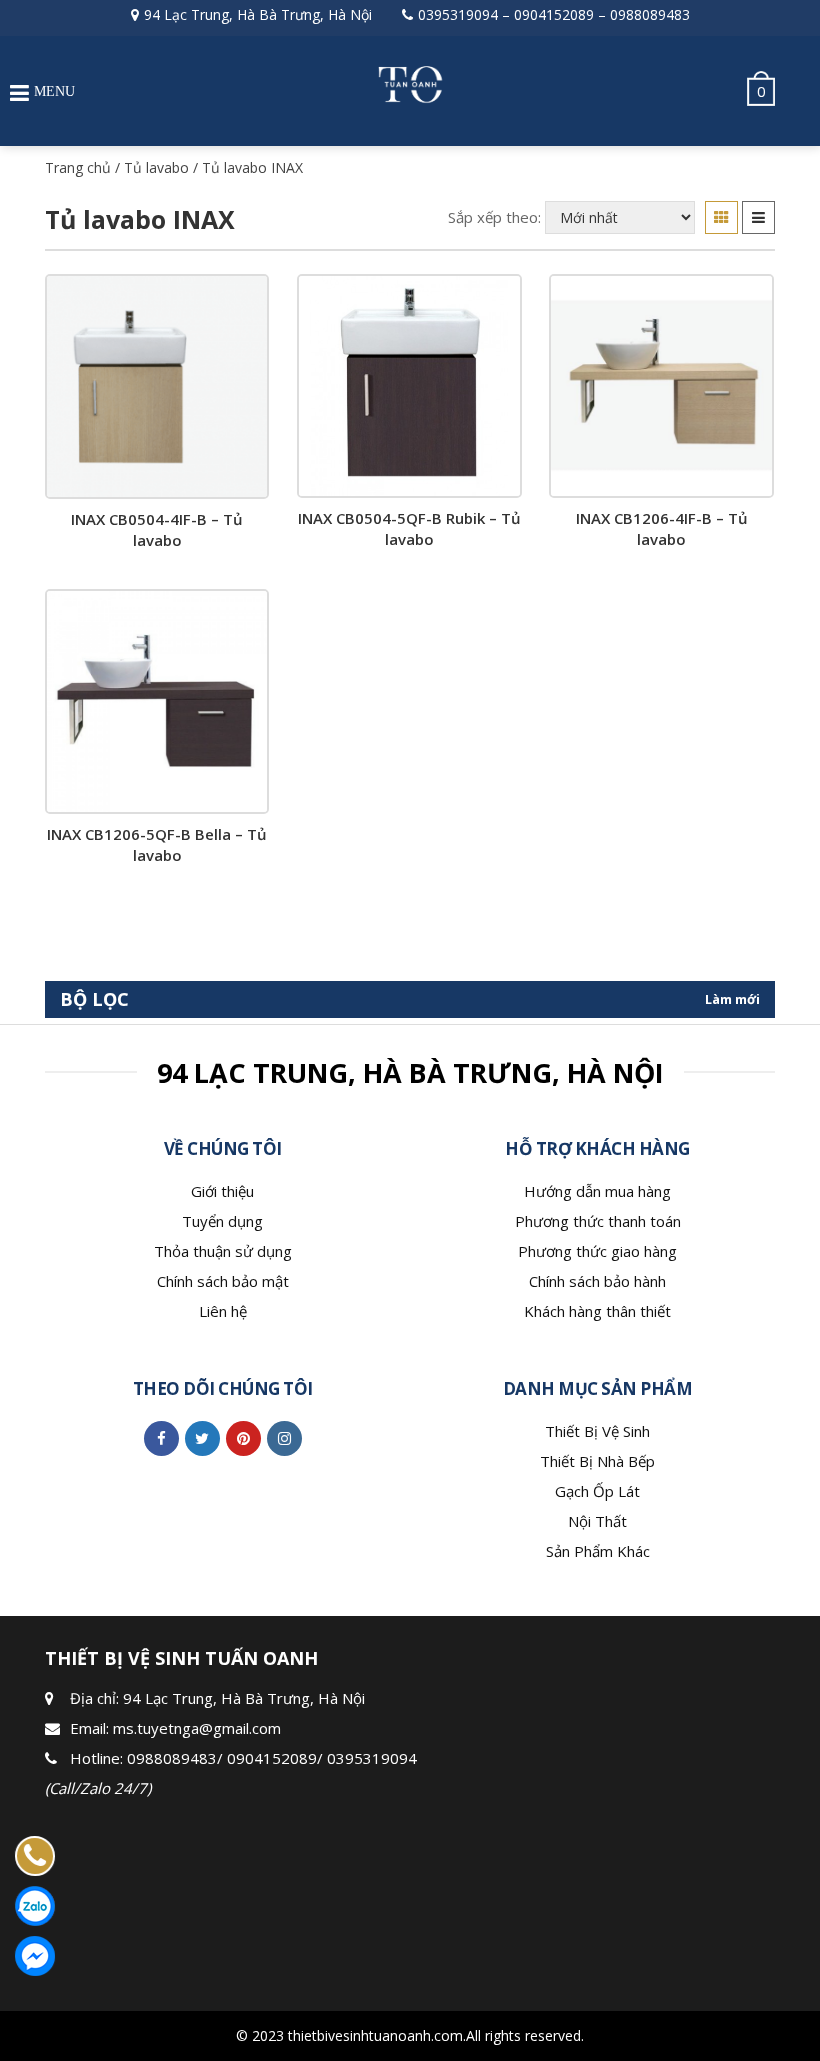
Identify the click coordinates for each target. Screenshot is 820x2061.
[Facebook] (161, 1438)
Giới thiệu (222, 1191)
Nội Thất (597, 1521)
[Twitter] (202, 1438)
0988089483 (650, 14)
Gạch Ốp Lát (597, 1491)
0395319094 (458, 14)
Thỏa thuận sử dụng (223, 1251)
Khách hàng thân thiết (597, 1311)
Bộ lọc (94, 999)
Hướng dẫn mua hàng (597, 1191)
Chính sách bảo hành (597, 1281)
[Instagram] (284, 1438)
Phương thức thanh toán (598, 1221)
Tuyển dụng (222, 1221)
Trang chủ (78, 167)
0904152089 (554, 14)
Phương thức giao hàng (597, 1251)
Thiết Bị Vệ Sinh (597, 1431)
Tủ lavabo (156, 167)
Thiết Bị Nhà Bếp (597, 1461)
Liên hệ (223, 1311)
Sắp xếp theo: (494, 217)
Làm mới (732, 999)
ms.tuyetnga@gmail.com (197, 1728)
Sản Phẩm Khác (598, 1551)
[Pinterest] (243, 1438)
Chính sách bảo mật (223, 1281)
